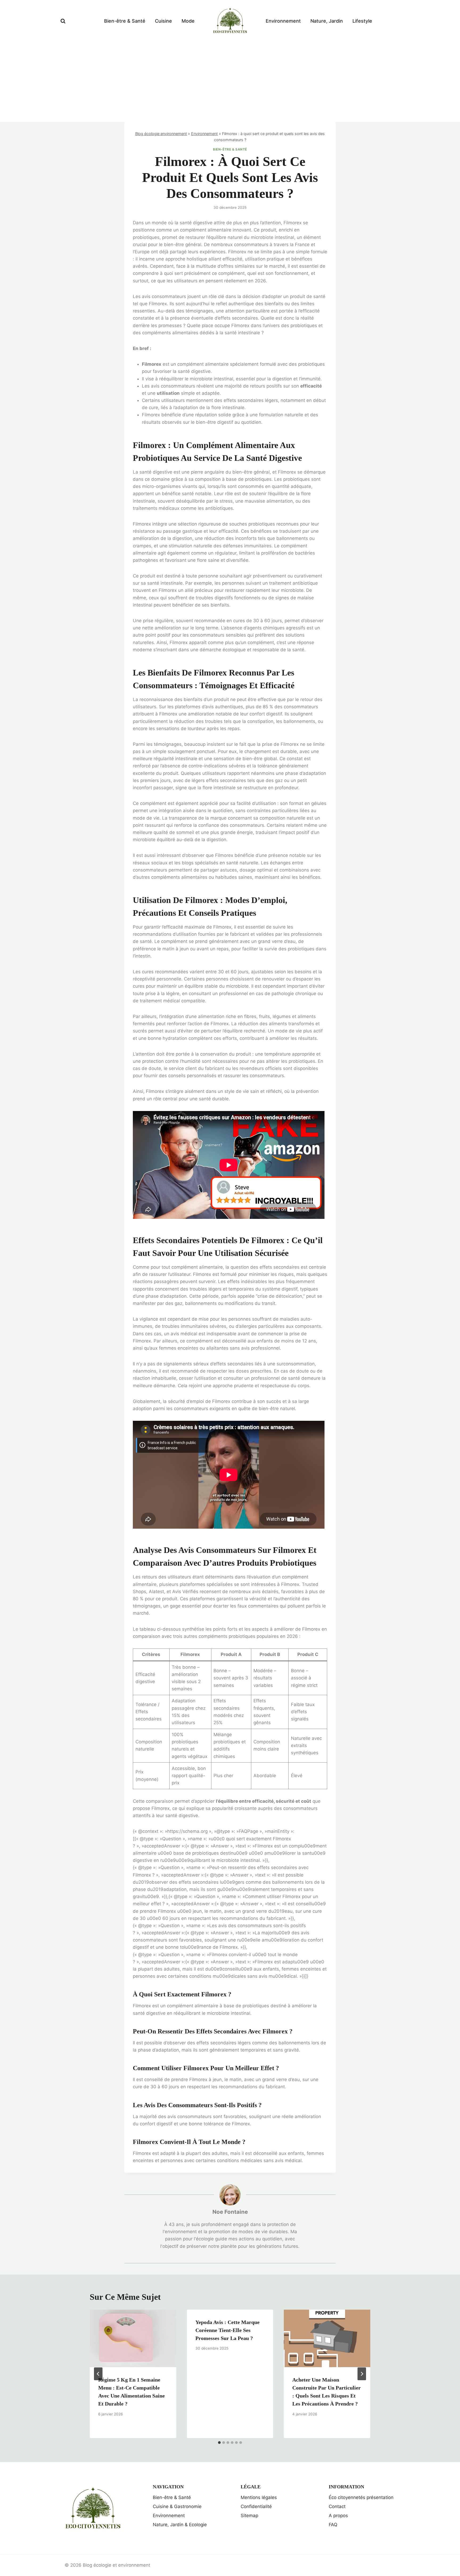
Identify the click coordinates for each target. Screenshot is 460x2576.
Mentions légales (259, 2497)
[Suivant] (362, 2374)
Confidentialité (256, 2506)
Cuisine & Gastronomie (177, 2506)
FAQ (333, 2525)
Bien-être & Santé (125, 21)
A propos (338, 2516)
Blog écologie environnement (161, 134)
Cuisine (163, 21)
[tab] (219, 2443)
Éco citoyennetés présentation (361, 2497)
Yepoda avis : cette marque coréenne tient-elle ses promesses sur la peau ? (227, 2330)
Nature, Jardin (327, 21)
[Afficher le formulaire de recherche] (63, 21)
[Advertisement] (230, 82)
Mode (188, 21)
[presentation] (133, 2338)
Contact (337, 2506)
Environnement (283, 21)
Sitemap (249, 2516)
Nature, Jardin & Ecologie (180, 2525)
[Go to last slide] (98, 2374)
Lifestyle (362, 21)
